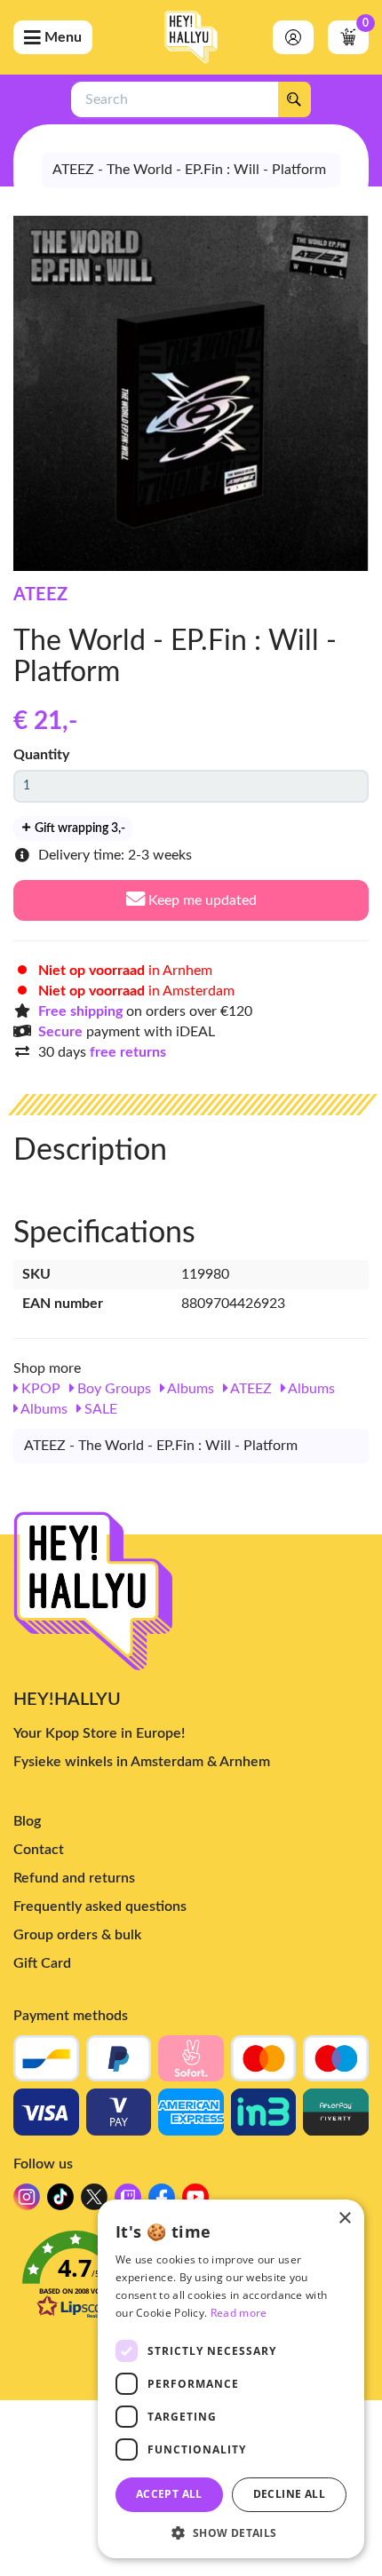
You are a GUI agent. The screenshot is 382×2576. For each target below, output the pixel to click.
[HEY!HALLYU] (191, 37)
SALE (99, 1409)
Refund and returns (74, 1878)
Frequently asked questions (100, 1906)
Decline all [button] (289, 2494)
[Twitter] (94, 2202)
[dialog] (231, 2379)
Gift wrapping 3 (79, 828)
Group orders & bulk (77, 1935)
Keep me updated (201, 900)
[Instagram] (27, 2202)
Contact (39, 1850)
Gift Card (42, 1963)
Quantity (41, 755)
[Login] (293, 37)
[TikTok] (60, 2202)
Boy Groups (112, 1389)
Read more (239, 2313)
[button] (231, 2532)
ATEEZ (40, 595)
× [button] (344, 2219)
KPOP (39, 1389)
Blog (27, 1821)
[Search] (294, 99)
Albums (189, 1389)
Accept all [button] (169, 2494)
